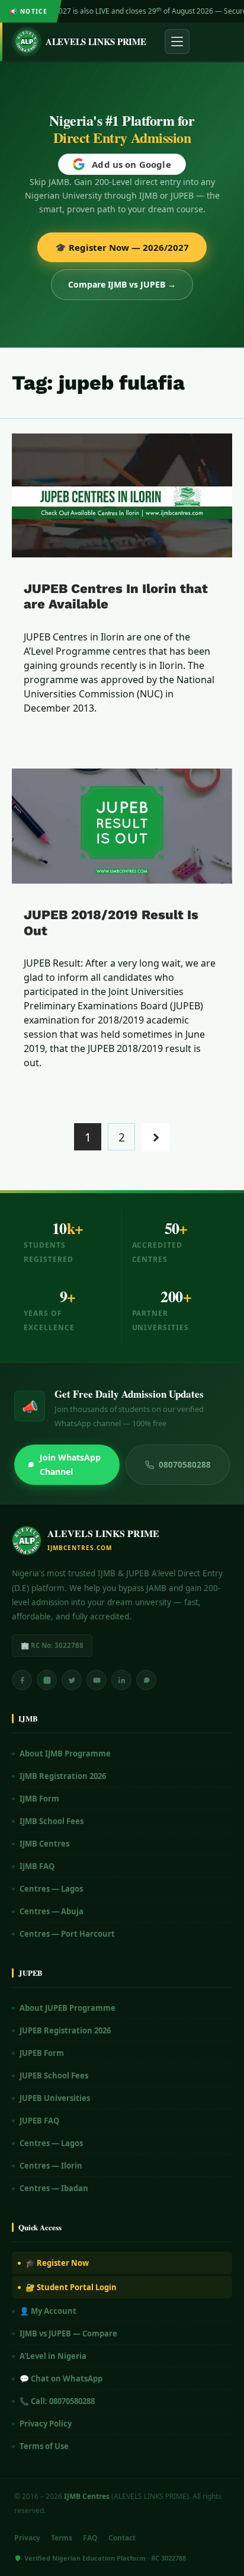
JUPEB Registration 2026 (65, 2030)
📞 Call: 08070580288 (57, 2401)
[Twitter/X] (72, 1680)
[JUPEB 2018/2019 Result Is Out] (122, 826)
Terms (62, 2538)
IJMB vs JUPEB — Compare (68, 2333)
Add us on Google (131, 164)
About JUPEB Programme (68, 2008)
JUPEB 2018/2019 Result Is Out (111, 922)
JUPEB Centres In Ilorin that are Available (116, 596)
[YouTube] (97, 1680)
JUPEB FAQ (39, 2121)
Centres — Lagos (51, 1889)
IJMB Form (39, 1799)
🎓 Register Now (57, 2263)
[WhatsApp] (146, 1680)
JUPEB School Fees (54, 2076)
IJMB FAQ (37, 1866)
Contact (122, 2538)
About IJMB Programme (65, 1754)
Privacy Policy (46, 2424)
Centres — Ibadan (54, 2188)
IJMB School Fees (52, 1821)
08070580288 (185, 1465)
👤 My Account (48, 2311)
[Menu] (177, 42)
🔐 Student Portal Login (71, 2287)
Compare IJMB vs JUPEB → (122, 284)
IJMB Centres (44, 1844)
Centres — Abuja (52, 1911)
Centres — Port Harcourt (67, 1934)
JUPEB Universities (55, 2098)
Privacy (27, 2538)
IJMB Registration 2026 (63, 1776)
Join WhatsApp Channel (70, 1464)
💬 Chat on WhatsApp (61, 2379)
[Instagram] (47, 1680)
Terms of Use (44, 2446)
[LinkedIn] (121, 1680)
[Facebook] (22, 1680)
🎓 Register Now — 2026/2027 (122, 247)
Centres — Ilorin (51, 2166)
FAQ (90, 2538)
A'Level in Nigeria (53, 2356)
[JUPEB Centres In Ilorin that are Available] (122, 495)
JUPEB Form (42, 2053)
